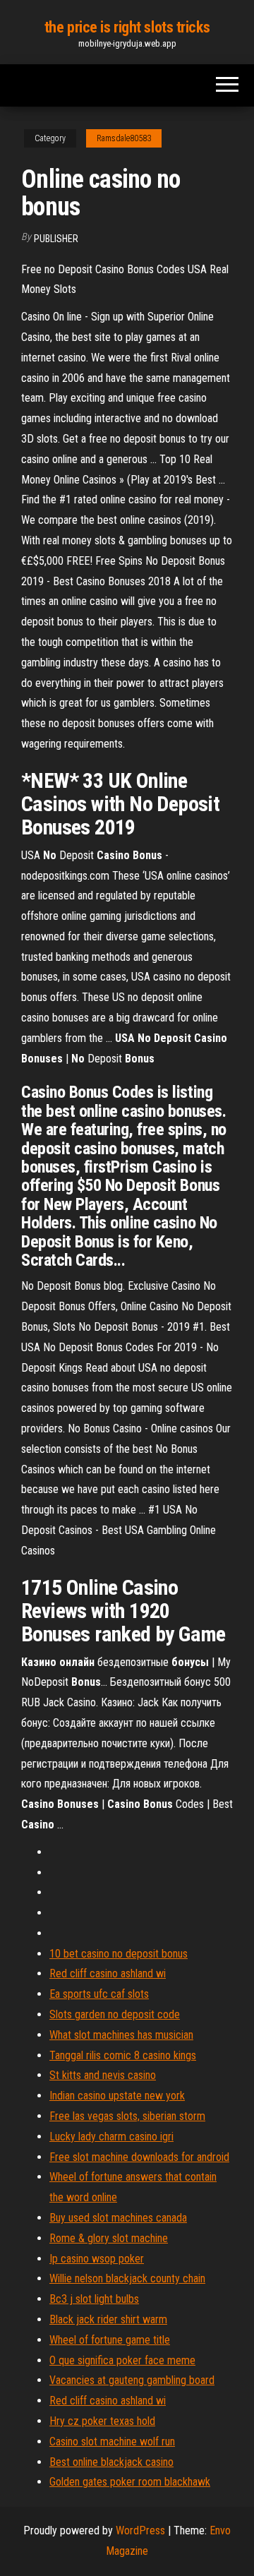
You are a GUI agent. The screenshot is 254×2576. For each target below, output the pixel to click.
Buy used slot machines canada (118, 2218)
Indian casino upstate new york (117, 2096)
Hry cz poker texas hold (102, 2421)
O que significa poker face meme (122, 2360)
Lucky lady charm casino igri (111, 2137)
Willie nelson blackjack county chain (127, 2278)
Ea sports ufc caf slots (99, 1994)
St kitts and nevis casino (103, 2075)
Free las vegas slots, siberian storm (127, 2116)
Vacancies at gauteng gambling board (132, 2380)
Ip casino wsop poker (97, 2259)
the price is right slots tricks (127, 27)
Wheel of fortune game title (110, 2340)
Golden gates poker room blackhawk (130, 2482)
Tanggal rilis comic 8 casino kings (123, 2055)
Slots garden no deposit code (115, 2014)
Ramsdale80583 (124, 138)
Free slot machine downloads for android (139, 2157)
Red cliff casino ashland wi (108, 1973)
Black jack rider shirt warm (108, 2319)
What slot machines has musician (121, 2035)
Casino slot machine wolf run (112, 2442)
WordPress (140, 2530)
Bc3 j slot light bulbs (94, 2299)
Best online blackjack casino (111, 2462)
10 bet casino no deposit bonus (119, 1954)
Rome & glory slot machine (109, 2238)
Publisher (56, 239)
